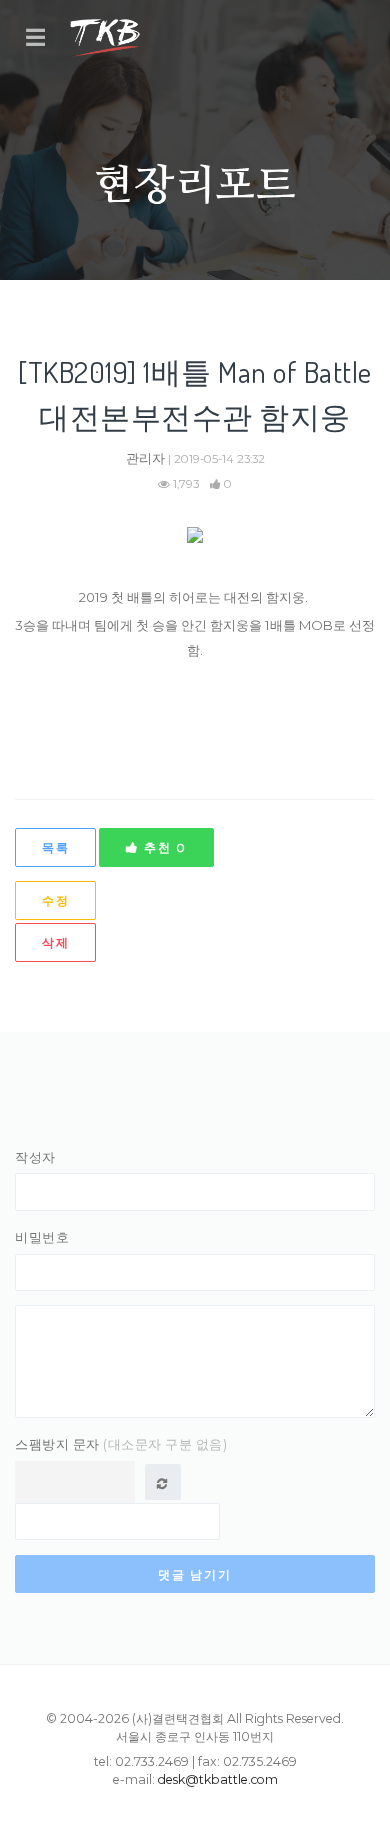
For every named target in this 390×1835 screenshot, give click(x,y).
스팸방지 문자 (121, 1444)
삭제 (55, 942)
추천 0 (163, 847)
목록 (55, 847)
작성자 (35, 1157)
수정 (55, 900)
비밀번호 (42, 1237)
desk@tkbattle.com (218, 1779)
